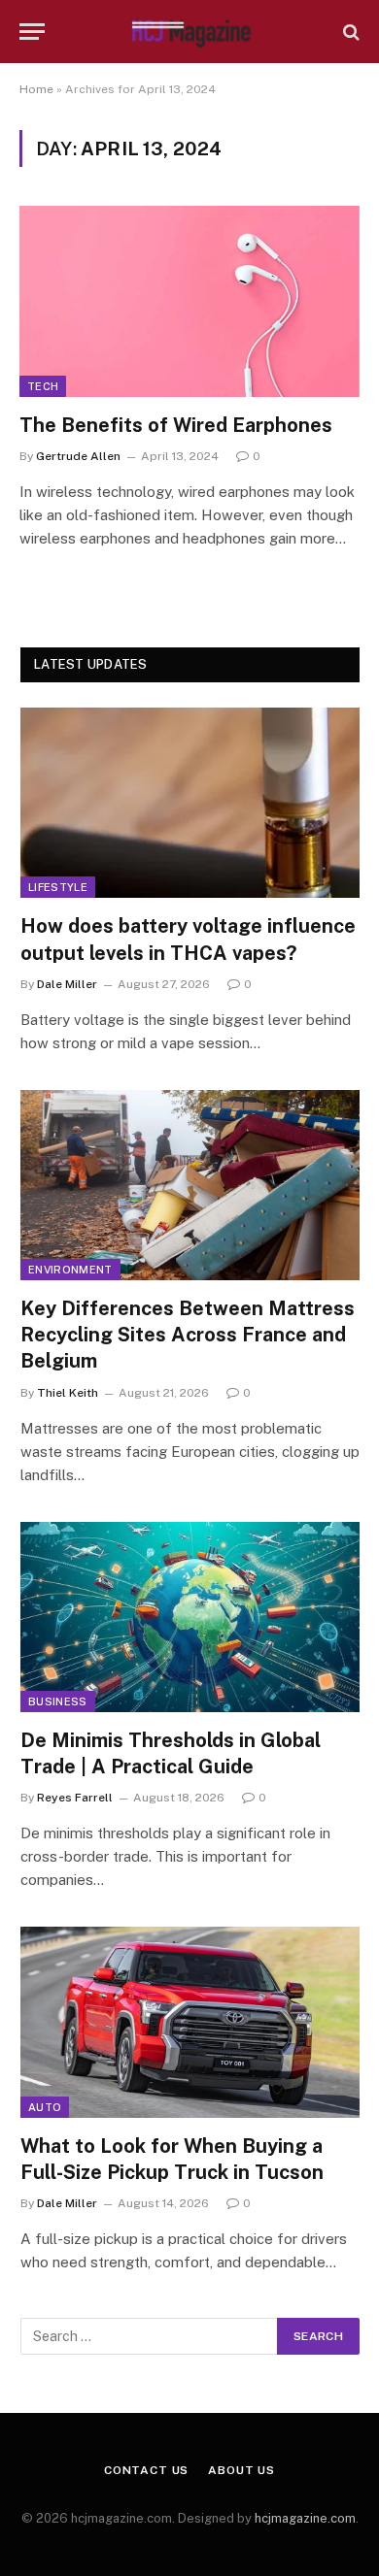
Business (58, 1701)
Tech (43, 386)
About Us (241, 2470)
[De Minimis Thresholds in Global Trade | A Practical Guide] (190, 1617)
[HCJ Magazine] (189, 32)
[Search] (349, 32)
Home (36, 89)
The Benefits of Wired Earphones (176, 425)
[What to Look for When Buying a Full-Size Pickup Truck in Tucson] (190, 2022)
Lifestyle (58, 887)
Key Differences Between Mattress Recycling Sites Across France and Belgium (188, 1335)
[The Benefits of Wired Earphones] (189, 301)
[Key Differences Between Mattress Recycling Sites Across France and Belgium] (190, 1185)
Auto (45, 2107)
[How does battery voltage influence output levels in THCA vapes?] (190, 803)
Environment (70, 1270)
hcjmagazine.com (305, 2518)
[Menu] (32, 32)
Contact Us (146, 2470)
